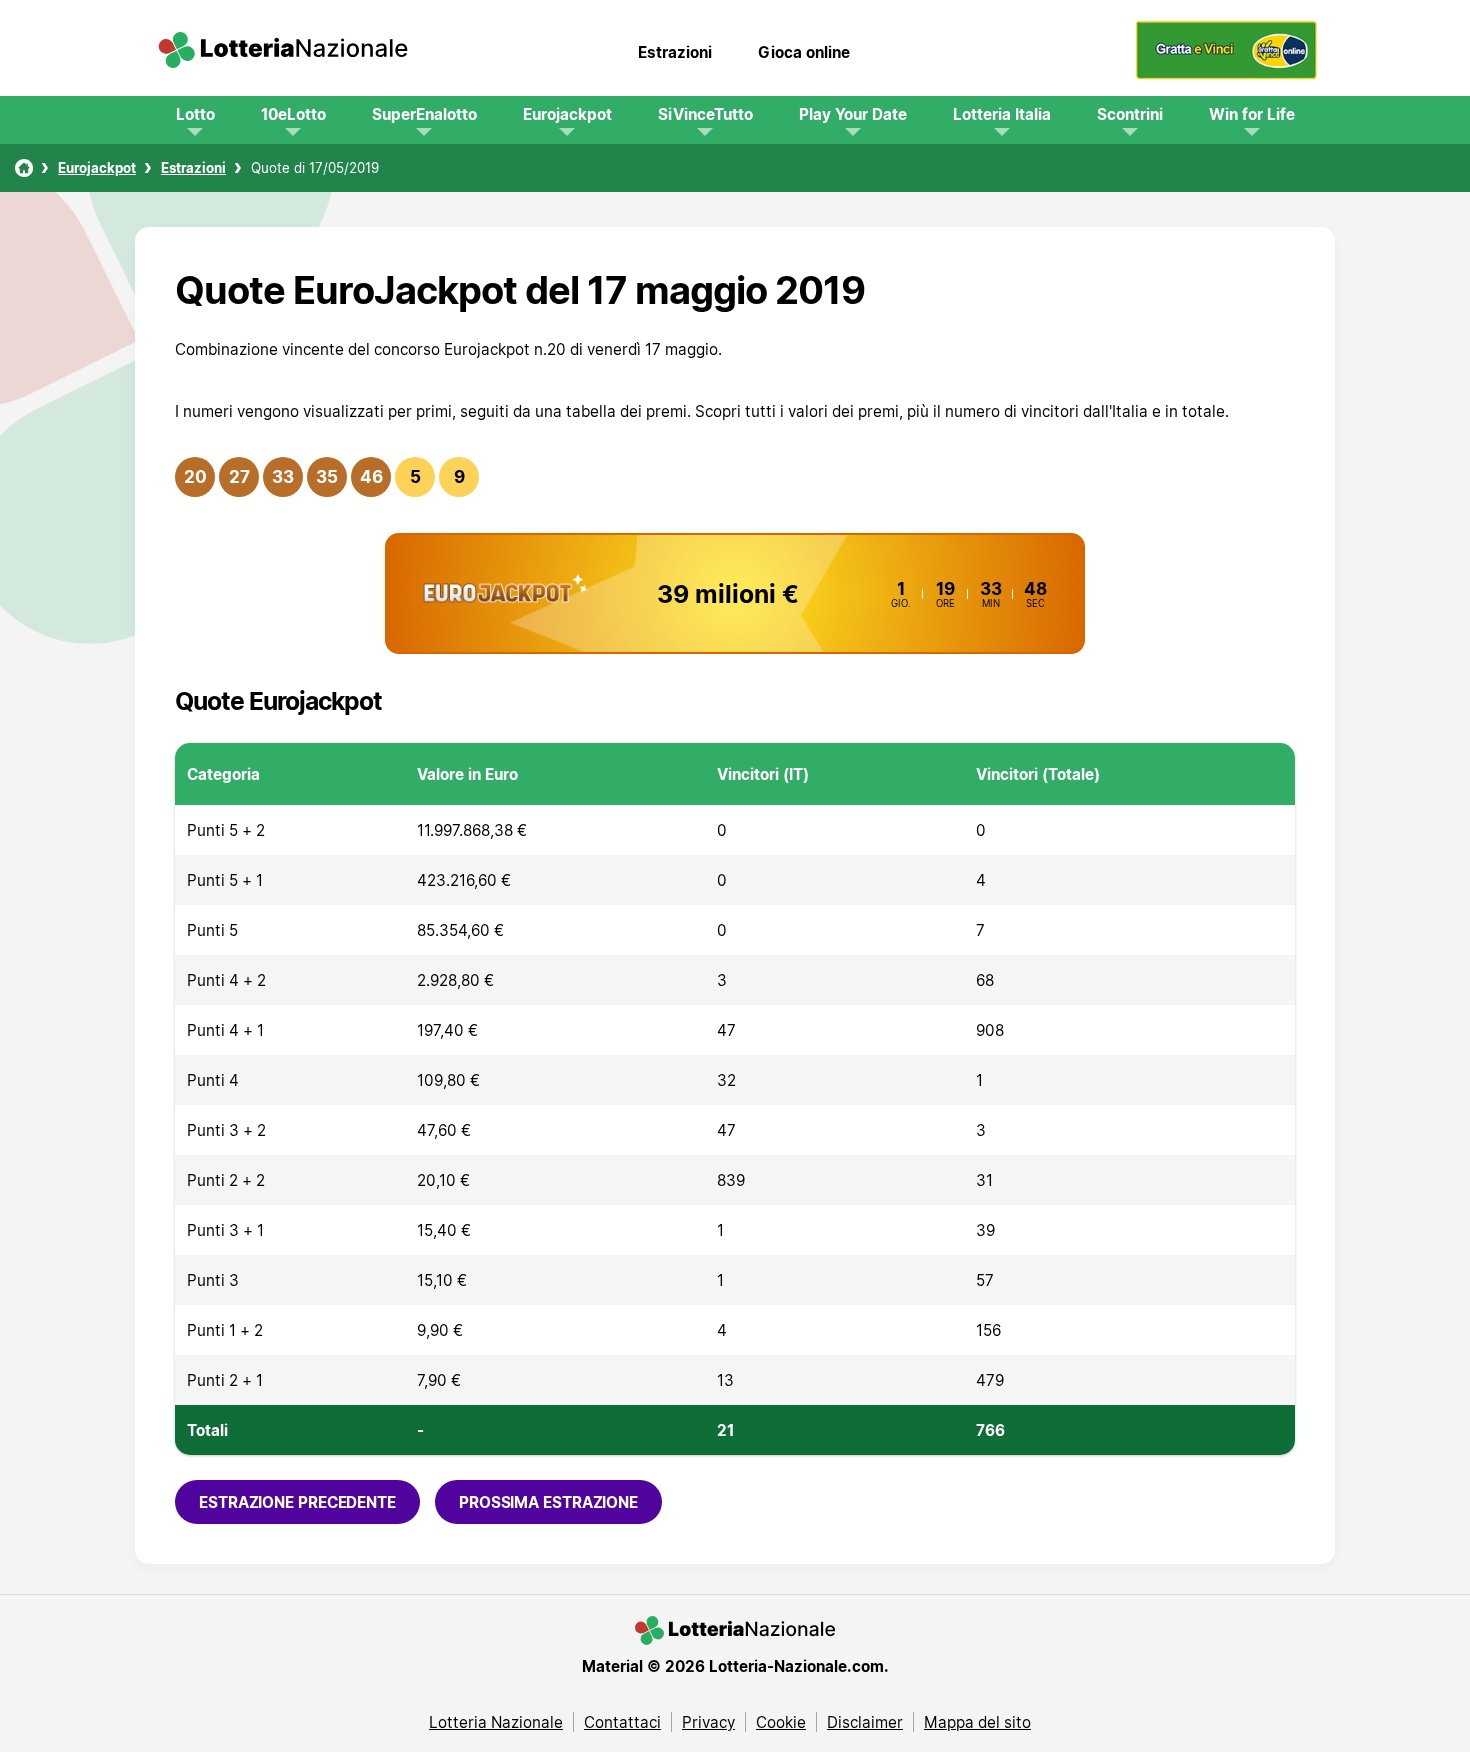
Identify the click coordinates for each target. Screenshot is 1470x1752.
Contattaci (622, 1722)
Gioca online (804, 52)
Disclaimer (865, 1722)
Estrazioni (675, 52)
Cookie (781, 1722)
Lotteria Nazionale (496, 1722)
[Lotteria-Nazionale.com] (283, 52)
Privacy (708, 1722)
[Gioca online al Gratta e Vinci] (1226, 74)
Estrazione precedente (297, 1502)
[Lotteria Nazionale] (24, 168)
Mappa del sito (977, 1722)
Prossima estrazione (548, 1502)
